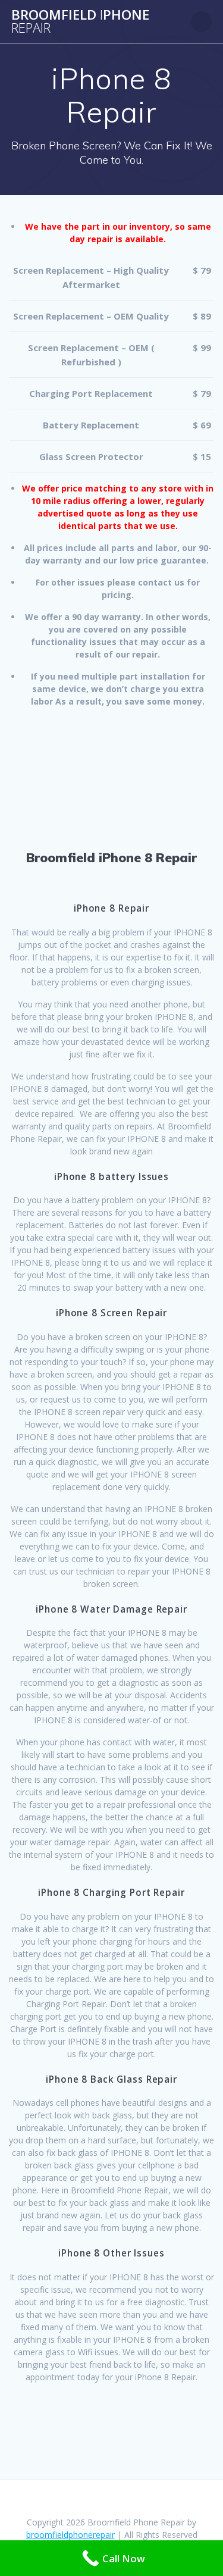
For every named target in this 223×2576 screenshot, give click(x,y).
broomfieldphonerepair (70, 2535)
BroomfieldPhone (80, 22)
